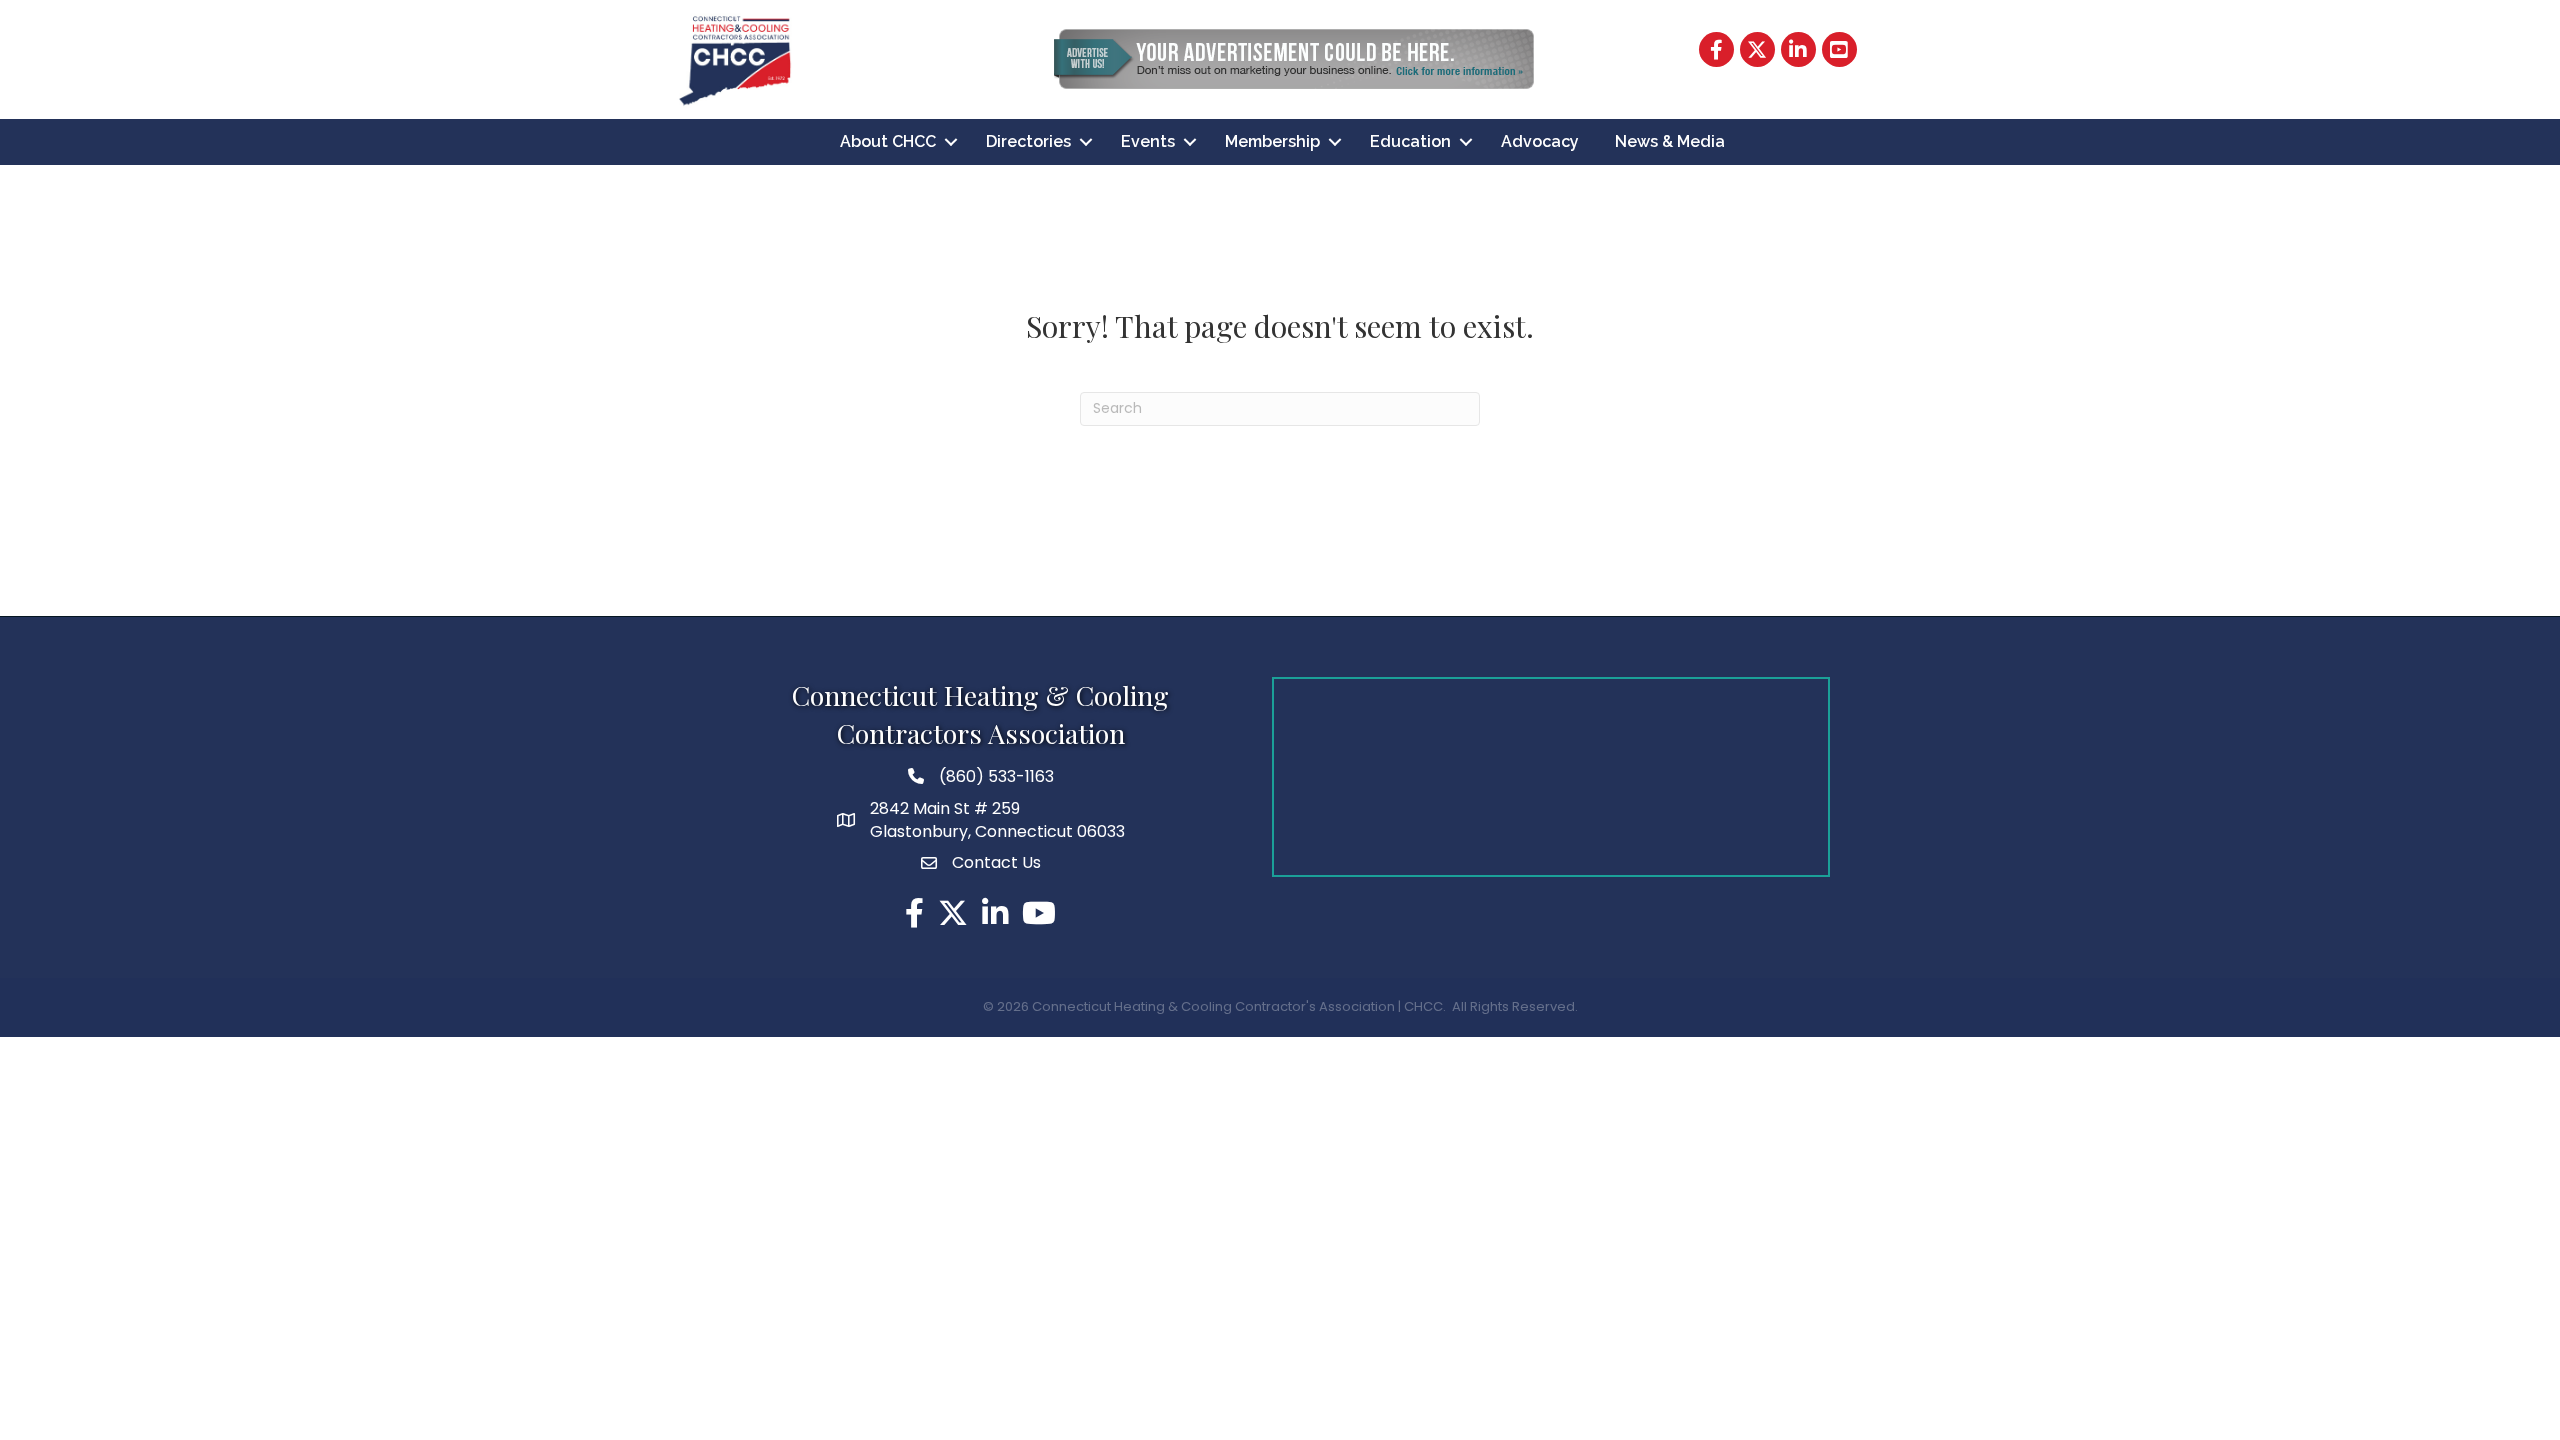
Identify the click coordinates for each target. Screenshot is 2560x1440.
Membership (1272, 141)
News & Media (1670, 141)
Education (1410, 141)
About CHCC (888, 141)
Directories (1028, 141)
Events (1148, 141)
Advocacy (1540, 141)
